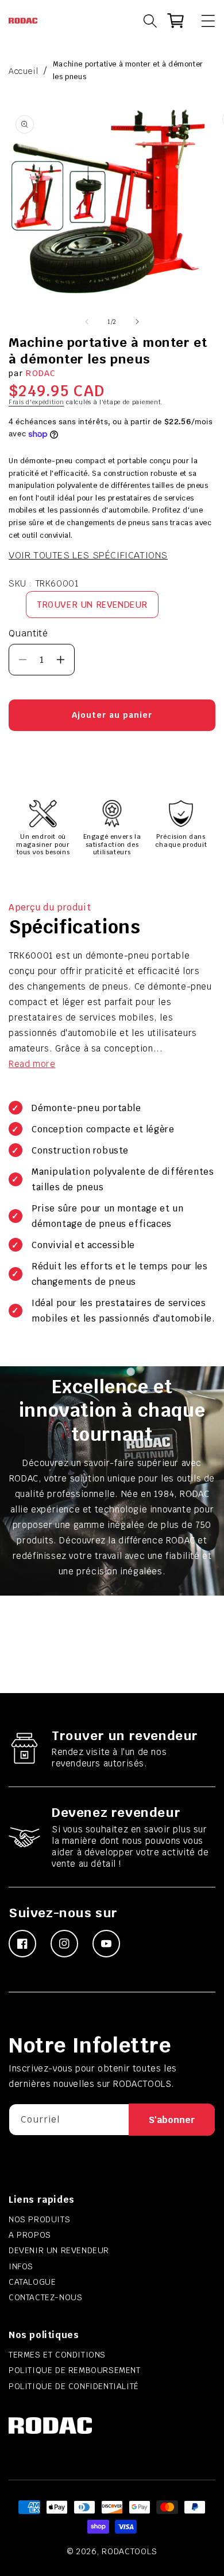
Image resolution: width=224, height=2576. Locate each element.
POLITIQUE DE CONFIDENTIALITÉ (74, 2386)
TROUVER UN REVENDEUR (92, 605)
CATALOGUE (32, 2282)
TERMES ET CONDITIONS (57, 2355)
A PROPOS (30, 2235)
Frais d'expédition (36, 402)
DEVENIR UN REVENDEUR (59, 2250)
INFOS (21, 2266)
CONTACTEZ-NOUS (45, 2297)
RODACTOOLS (129, 2551)
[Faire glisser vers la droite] (137, 322)
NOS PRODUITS (39, 2219)
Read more (32, 1064)
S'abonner (172, 2120)
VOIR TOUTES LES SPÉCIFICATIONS (88, 555)
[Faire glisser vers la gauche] (87, 322)
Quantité (28, 633)
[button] (203, 21)
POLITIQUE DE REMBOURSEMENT (75, 2370)
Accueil (23, 71)
